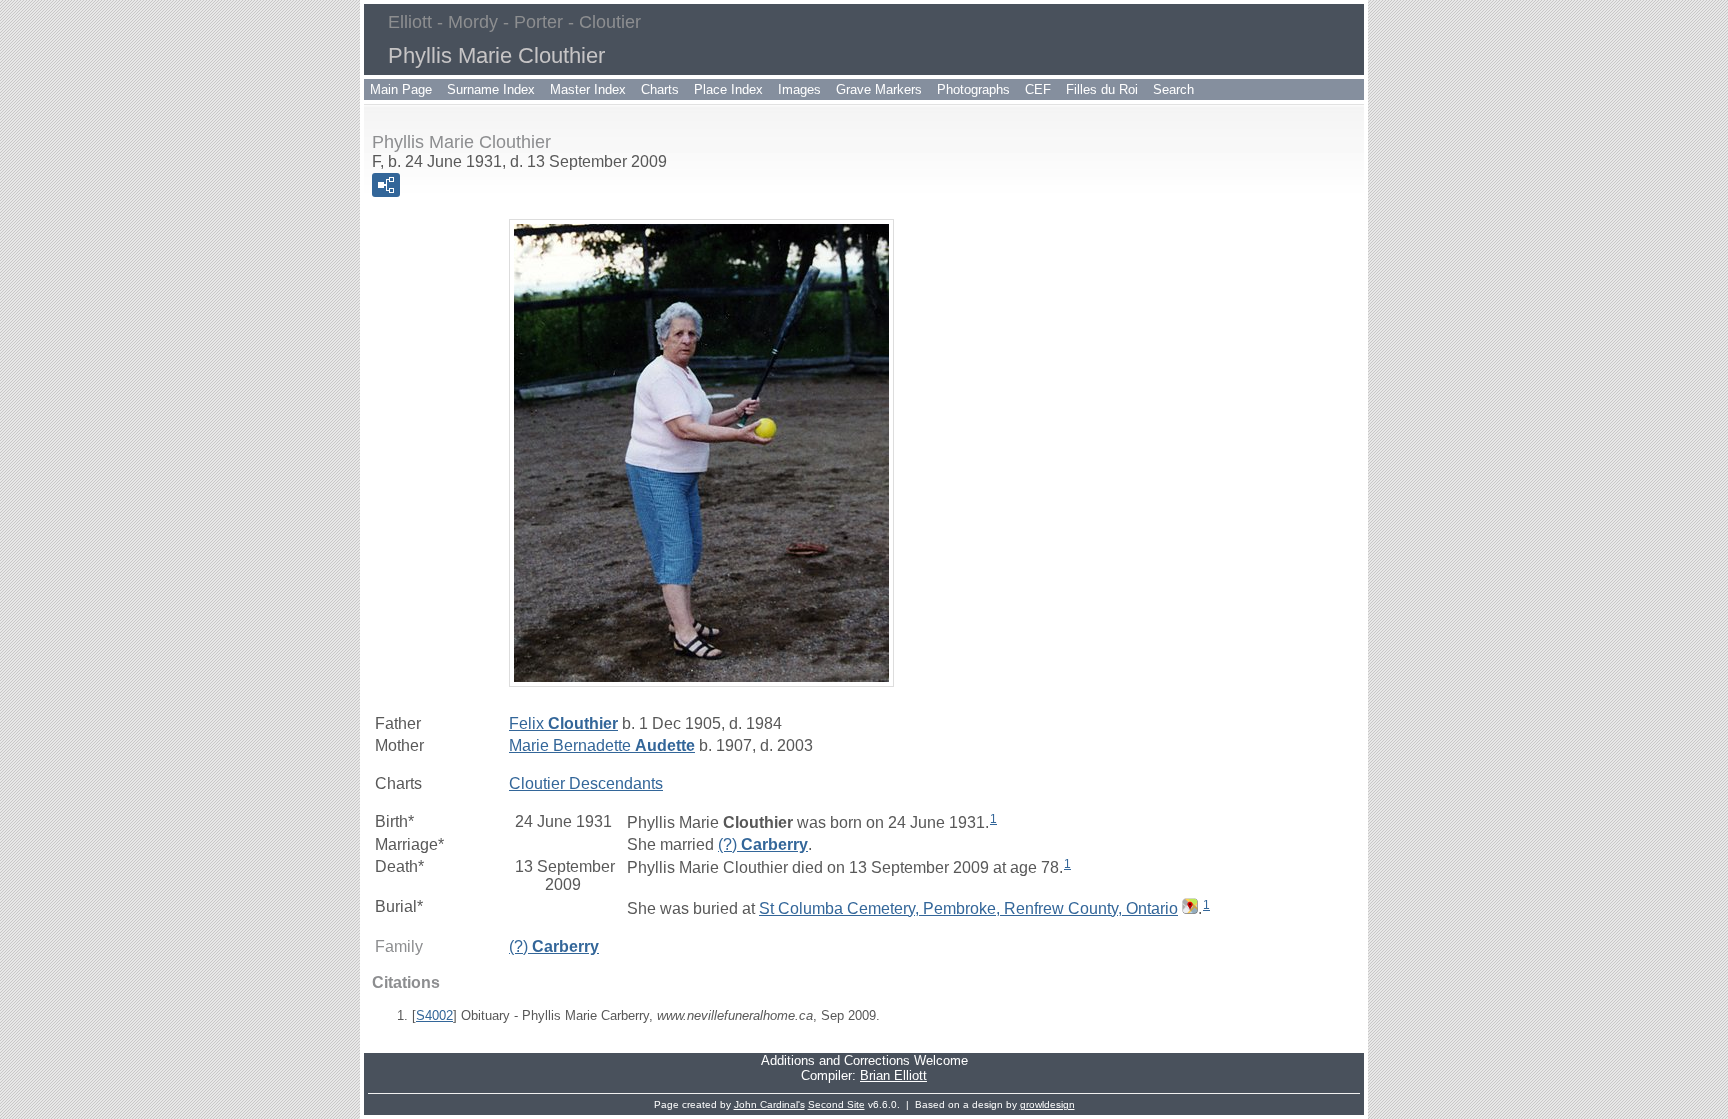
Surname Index (491, 89)
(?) (763, 844)
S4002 (434, 1015)
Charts (660, 89)
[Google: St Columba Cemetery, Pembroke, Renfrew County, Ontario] (1188, 908)
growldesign (1047, 1104)
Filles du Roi (1102, 89)
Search (1173, 89)
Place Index (728, 89)
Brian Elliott (893, 1075)
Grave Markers (879, 89)
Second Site (836, 1104)
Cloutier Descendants (586, 783)
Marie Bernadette (602, 745)
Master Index (588, 89)
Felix (563, 723)
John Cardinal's (769, 1104)
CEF (1038, 89)
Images (799, 89)
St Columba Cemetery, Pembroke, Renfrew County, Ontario (968, 908)
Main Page (401, 89)
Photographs (973, 89)
